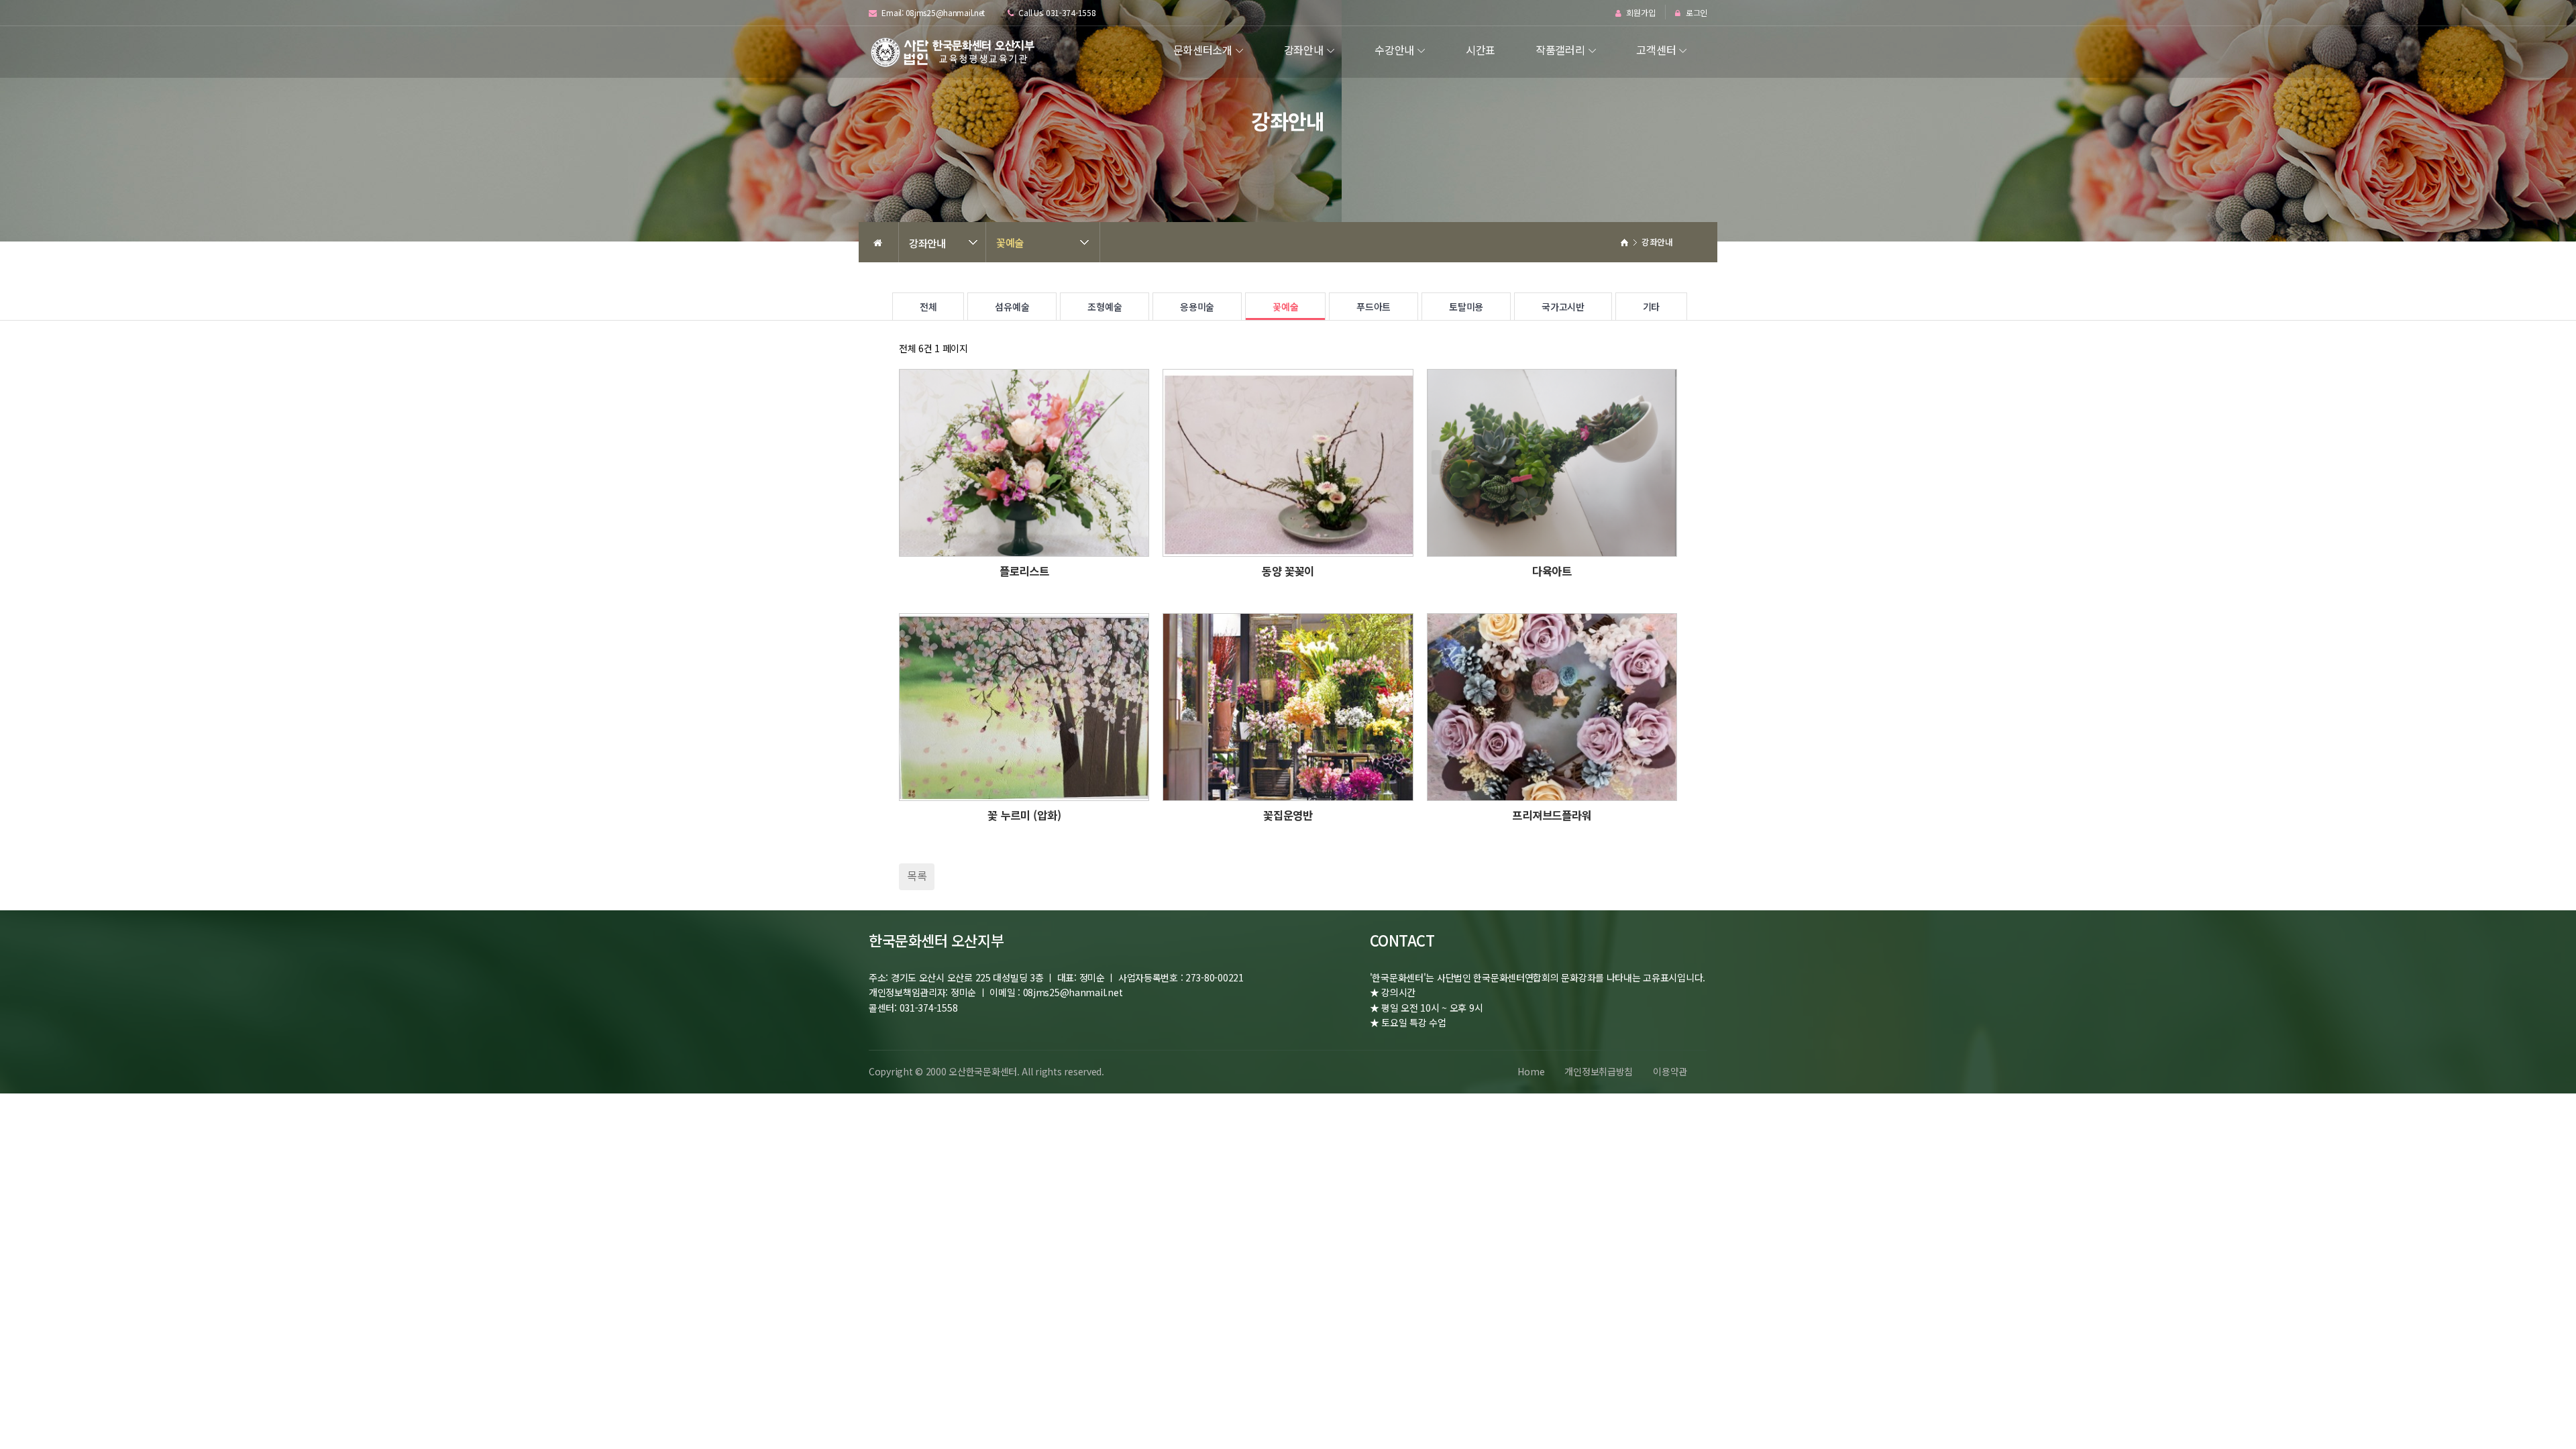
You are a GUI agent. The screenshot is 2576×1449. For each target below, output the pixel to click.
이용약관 (1670, 1071)
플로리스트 (1024, 571)
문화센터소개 (1203, 50)
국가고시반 (1563, 307)
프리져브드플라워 (1552, 815)
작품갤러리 (1560, 50)
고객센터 (1656, 50)
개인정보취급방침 (1599, 1071)
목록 (917, 875)
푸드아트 (1374, 307)
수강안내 (1394, 50)
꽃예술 (1010, 242)
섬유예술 (1012, 307)
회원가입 (1640, 13)
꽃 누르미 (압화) (1024, 815)
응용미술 (1197, 307)
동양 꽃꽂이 (1288, 571)
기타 (1651, 307)
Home (1531, 1071)
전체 (928, 307)
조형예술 (1105, 307)
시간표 (1481, 50)
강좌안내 (1304, 50)
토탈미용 (1466, 307)
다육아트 (1552, 571)
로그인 (1696, 13)
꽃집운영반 (1288, 815)
